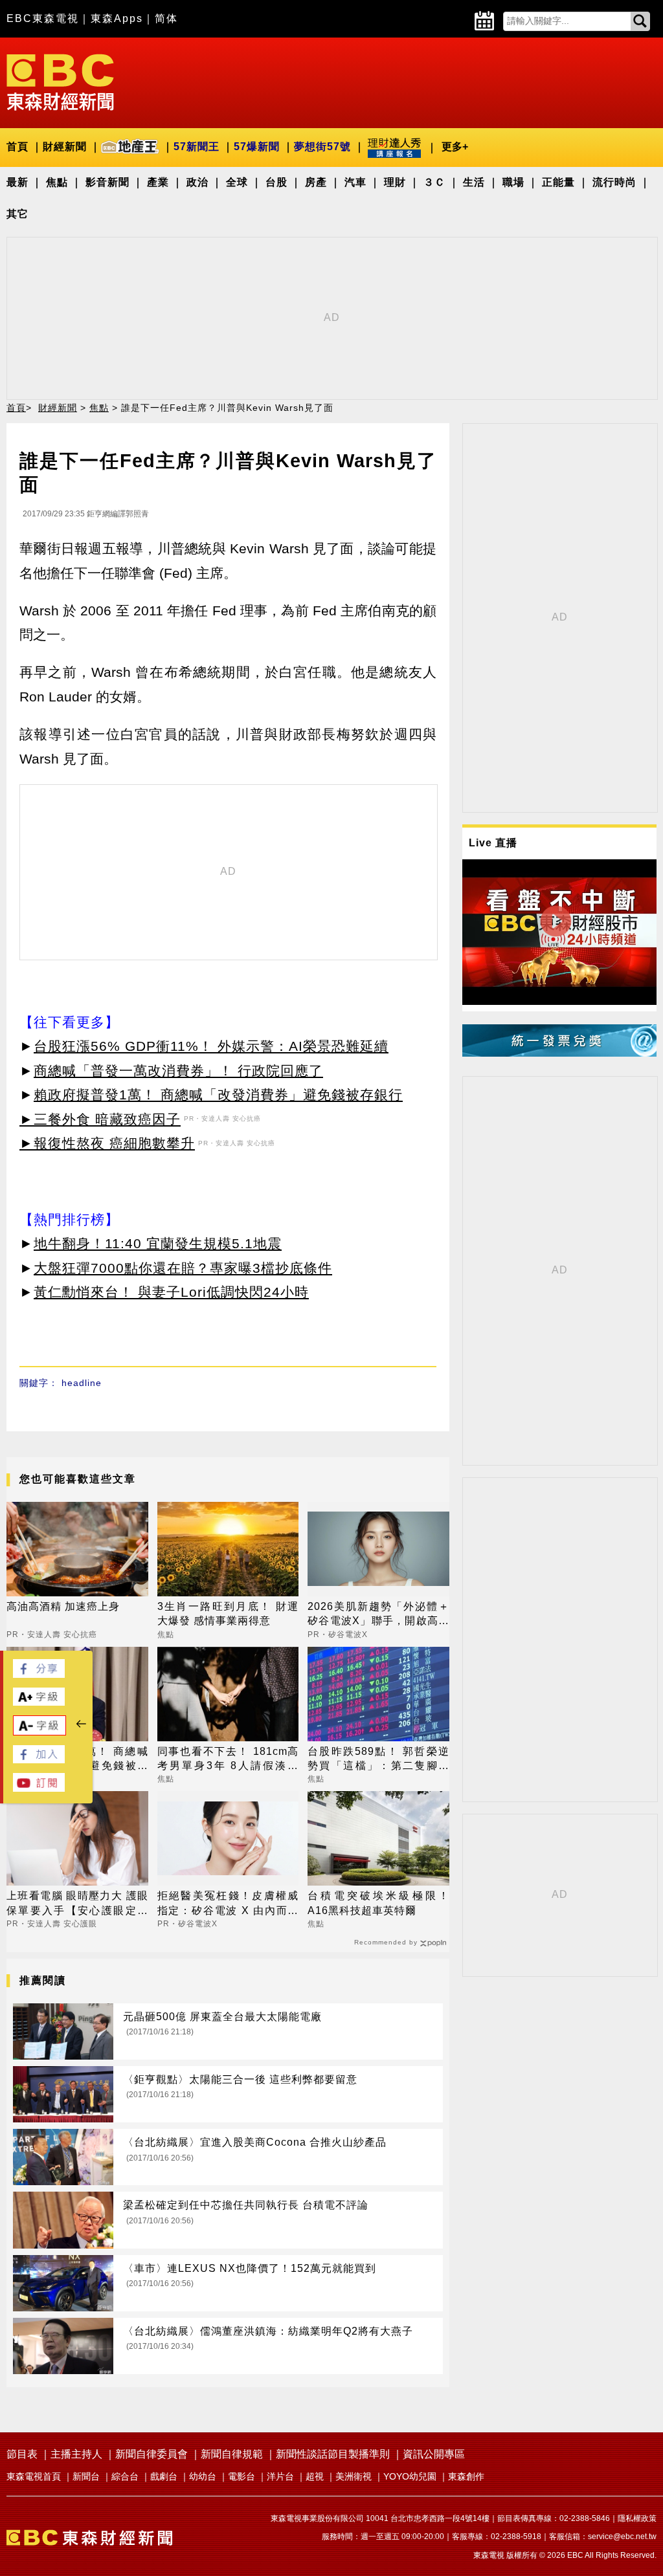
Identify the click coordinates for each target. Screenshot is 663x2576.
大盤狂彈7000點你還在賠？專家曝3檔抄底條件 (183, 1268)
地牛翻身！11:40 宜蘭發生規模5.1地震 (158, 1243)
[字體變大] (39, 1702)
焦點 (57, 182)
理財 (395, 182)
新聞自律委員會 (152, 2454)
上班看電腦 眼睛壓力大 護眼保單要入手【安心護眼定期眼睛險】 (77, 1904)
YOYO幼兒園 (410, 2476)
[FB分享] (39, 1674)
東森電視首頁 (34, 2476)
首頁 (17, 147)
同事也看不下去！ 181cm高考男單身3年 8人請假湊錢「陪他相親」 (228, 1760)
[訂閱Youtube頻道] (39, 1788)
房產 (316, 182)
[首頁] (60, 81)
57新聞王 (197, 147)
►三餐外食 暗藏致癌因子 (100, 1119)
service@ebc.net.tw (622, 2537)
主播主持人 (76, 2454)
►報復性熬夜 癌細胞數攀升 (107, 1143)
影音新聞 (107, 182)
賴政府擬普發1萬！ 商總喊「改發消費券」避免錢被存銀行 (218, 1095)
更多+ (455, 147)
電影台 (242, 2476)
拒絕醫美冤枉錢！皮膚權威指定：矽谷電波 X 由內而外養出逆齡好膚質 (228, 1904)
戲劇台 (164, 2476)
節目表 (22, 2454)
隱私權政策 (637, 2518)
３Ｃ (434, 182)
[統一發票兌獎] (559, 1053)
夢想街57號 (322, 147)
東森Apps (117, 18)
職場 (513, 182)
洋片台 (280, 2476)
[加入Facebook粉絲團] (39, 1760)
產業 (158, 182)
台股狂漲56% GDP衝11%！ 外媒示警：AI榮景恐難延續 (211, 1046)
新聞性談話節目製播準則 (333, 2454)
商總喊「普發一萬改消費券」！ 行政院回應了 (178, 1071)
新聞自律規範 (232, 2454)
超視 (315, 2476)
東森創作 (466, 2476)
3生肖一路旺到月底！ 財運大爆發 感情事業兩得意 (228, 1613)
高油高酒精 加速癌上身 (63, 1606)
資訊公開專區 (434, 2454)
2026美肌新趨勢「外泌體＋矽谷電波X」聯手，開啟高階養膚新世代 (378, 1615)
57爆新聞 (257, 147)
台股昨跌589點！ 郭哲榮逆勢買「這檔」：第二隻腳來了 (378, 1760)
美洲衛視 (354, 2476)
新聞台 (86, 2476)
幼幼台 (203, 2476)
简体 (166, 18)
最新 (17, 182)
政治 (197, 182)
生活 (474, 182)
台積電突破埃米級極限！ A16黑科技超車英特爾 (378, 1903)
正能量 (558, 182)
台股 (276, 182)
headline (82, 1383)
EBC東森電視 (43, 18)
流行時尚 (614, 182)
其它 (17, 214)
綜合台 (125, 2476)
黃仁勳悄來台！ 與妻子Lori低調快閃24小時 (171, 1292)
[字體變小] (39, 1732)
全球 (237, 182)
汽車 (355, 182)
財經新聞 (65, 147)
